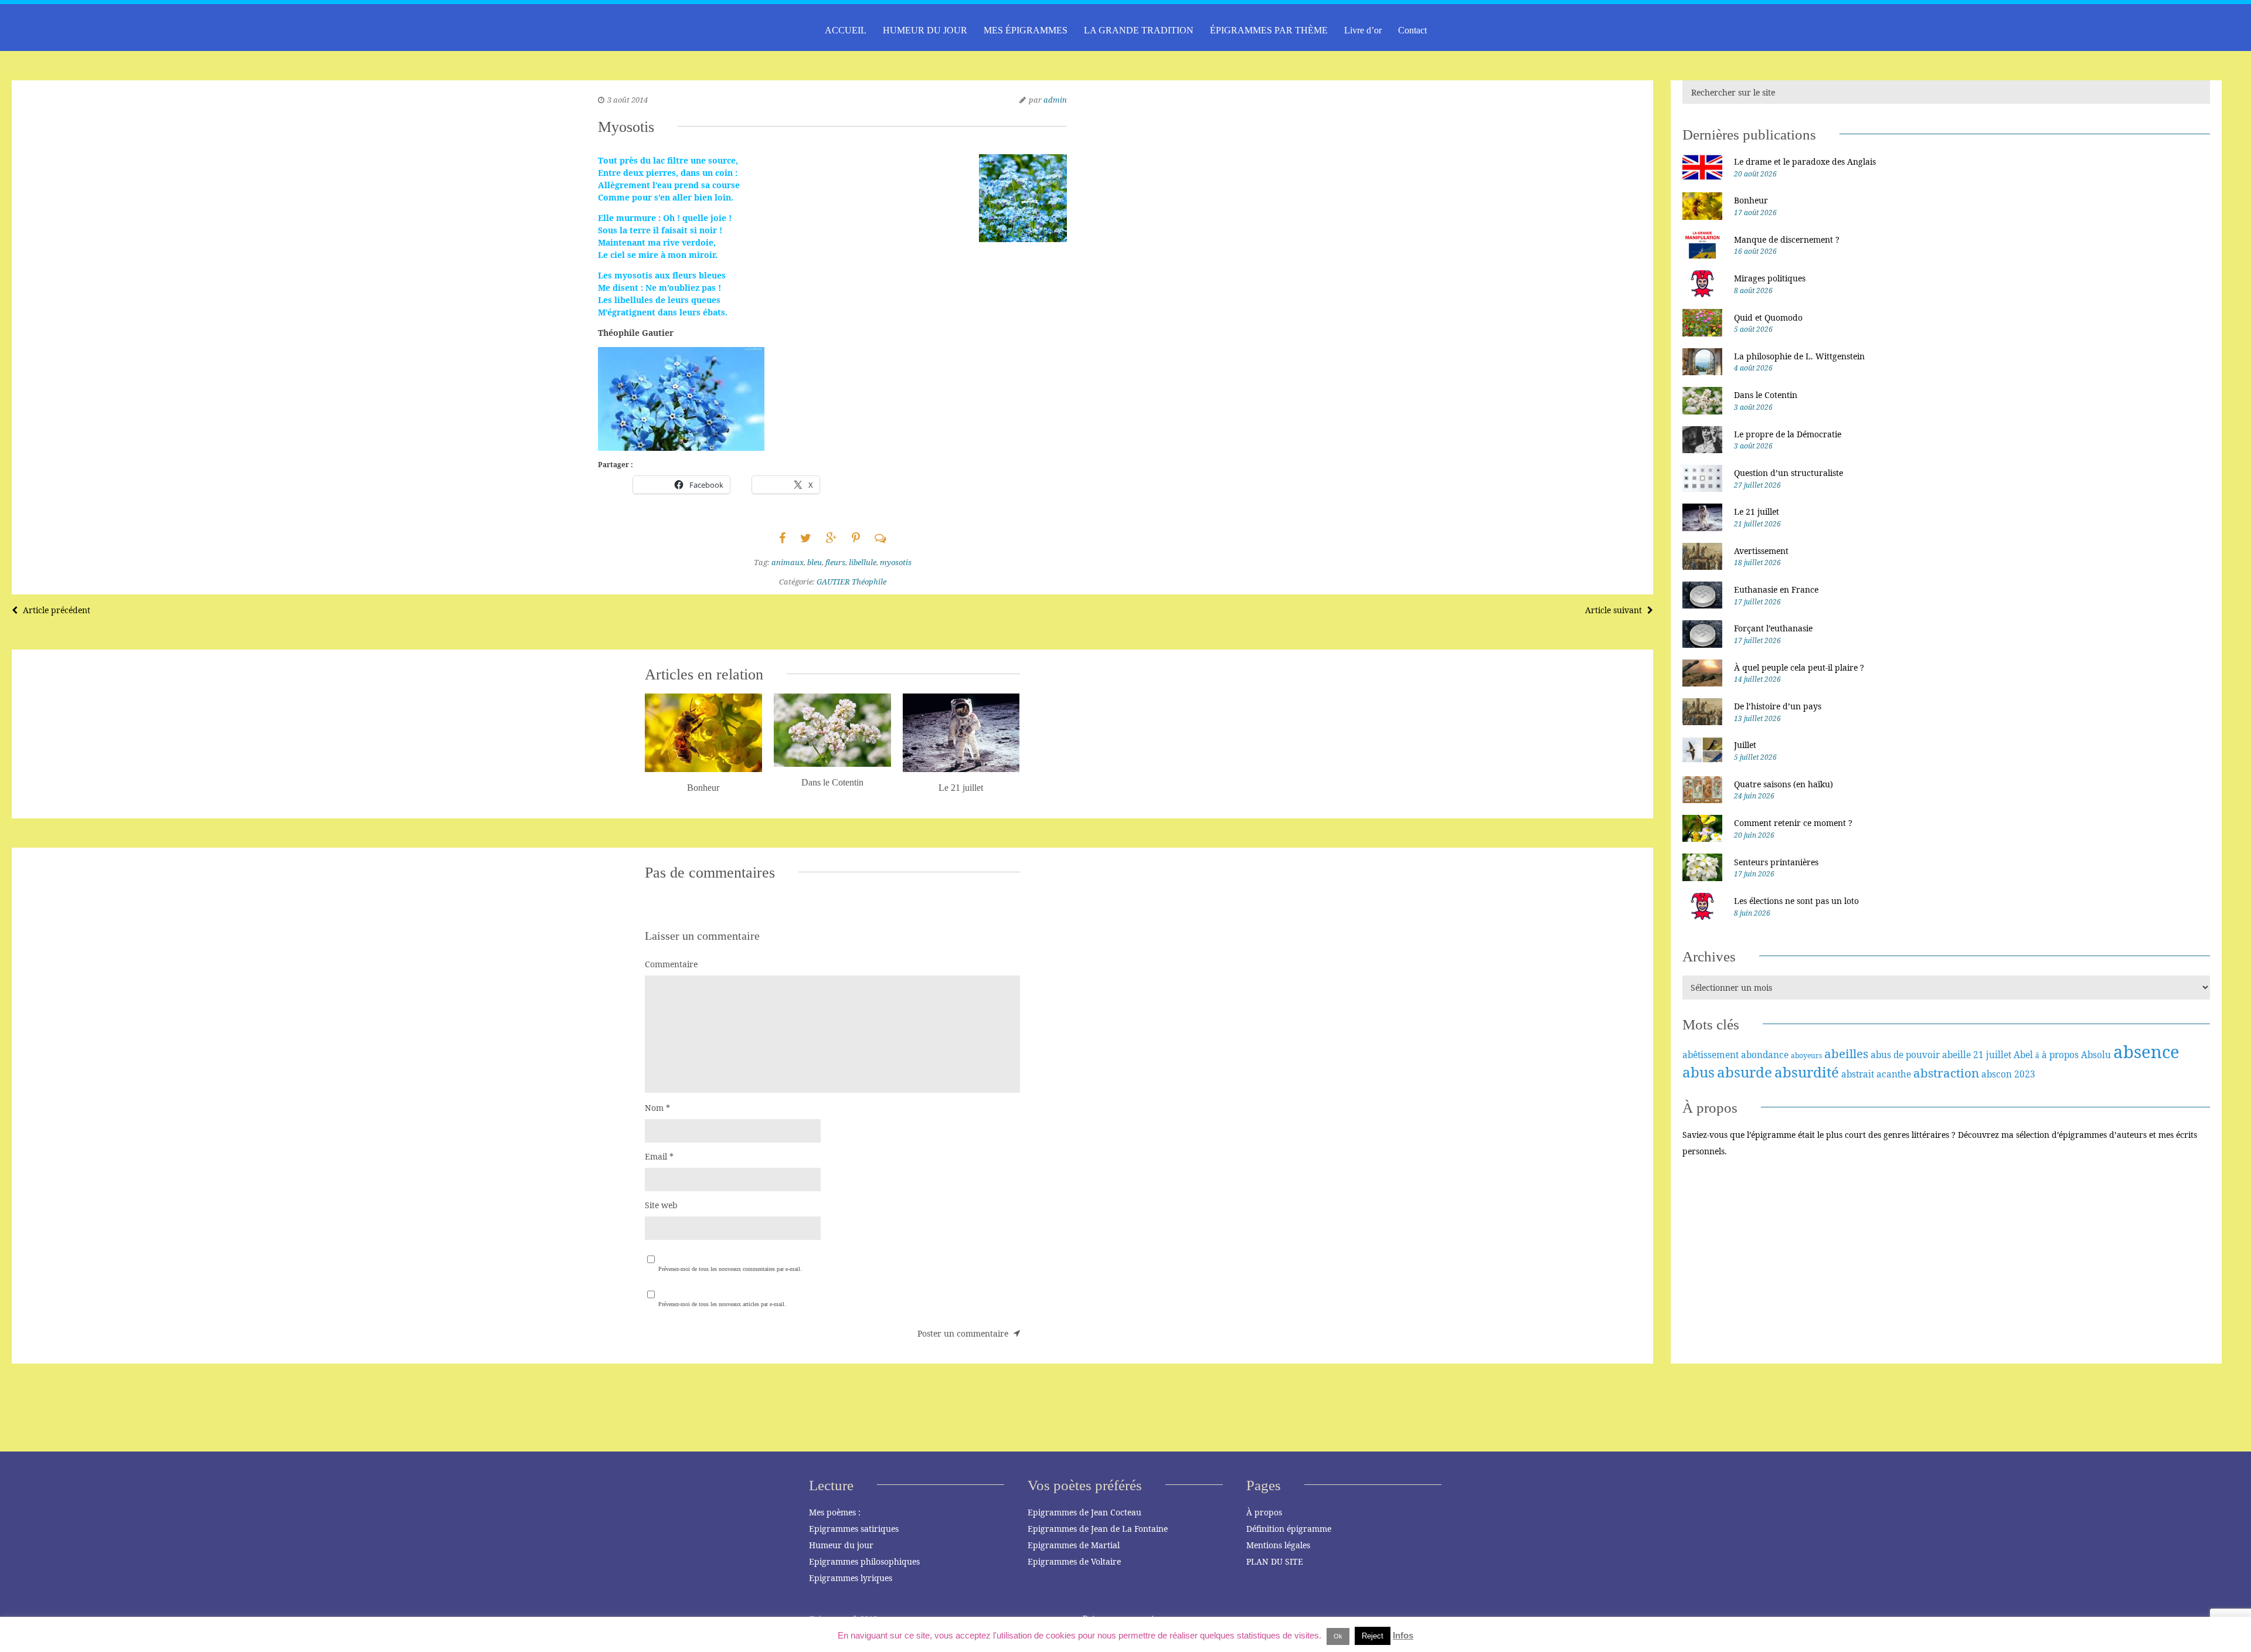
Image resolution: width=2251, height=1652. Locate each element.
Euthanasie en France (1776, 589)
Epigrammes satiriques (854, 1529)
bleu (815, 562)
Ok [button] (1338, 1636)
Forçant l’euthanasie (1773, 628)
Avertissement (1761, 551)
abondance (1765, 1055)
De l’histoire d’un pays (1778, 706)
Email (659, 1156)
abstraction (1946, 1073)
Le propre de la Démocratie (1788, 434)
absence (2146, 1052)
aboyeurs (1806, 1056)
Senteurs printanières (1776, 862)
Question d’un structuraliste (1788, 473)
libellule (863, 562)
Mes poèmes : (835, 1512)
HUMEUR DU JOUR (925, 30)
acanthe (1894, 1074)
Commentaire (671, 964)
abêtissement (1711, 1055)
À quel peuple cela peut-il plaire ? (1799, 667)
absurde (1745, 1072)
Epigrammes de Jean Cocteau (1084, 1512)
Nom (657, 1108)
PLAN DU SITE (1275, 1561)
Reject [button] (1373, 1636)
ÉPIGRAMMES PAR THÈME (1269, 30)
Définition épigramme (1289, 1529)
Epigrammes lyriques (851, 1578)
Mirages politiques (1770, 278)
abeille (1956, 1055)
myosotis (896, 562)
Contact (1412, 30)
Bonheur (1751, 200)
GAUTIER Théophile (851, 582)
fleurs (835, 562)
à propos (2060, 1055)
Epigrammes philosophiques (864, 1561)
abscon (1997, 1074)
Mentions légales (1278, 1545)
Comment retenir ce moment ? (1793, 823)
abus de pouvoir (1905, 1055)
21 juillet (1992, 1055)
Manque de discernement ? (1787, 239)
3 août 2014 (628, 100)
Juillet (1745, 745)
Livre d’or (1363, 30)
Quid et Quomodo (1768, 317)
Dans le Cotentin (1766, 395)
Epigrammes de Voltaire (1074, 1561)
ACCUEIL (846, 30)
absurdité (1807, 1072)
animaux (788, 562)
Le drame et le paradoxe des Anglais (1805, 162)
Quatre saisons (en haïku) (1784, 784)
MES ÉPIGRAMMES (1026, 30)
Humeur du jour (841, 1545)
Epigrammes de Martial (1074, 1545)
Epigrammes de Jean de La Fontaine (1098, 1529)
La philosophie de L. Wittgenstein (1799, 356)
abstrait (1858, 1074)
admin (1055, 100)
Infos (1403, 1635)
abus (1699, 1072)
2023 (2025, 1074)
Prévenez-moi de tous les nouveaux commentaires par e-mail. (730, 1269)
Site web (661, 1205)
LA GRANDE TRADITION (1139, 30)
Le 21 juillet (1757, 511)
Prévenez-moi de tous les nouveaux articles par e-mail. (722, 1304)
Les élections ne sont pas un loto (1796, 901)
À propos (1264, 1512)
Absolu (2096, 1055)
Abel (2023, 1055)
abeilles (1846, 1053)
